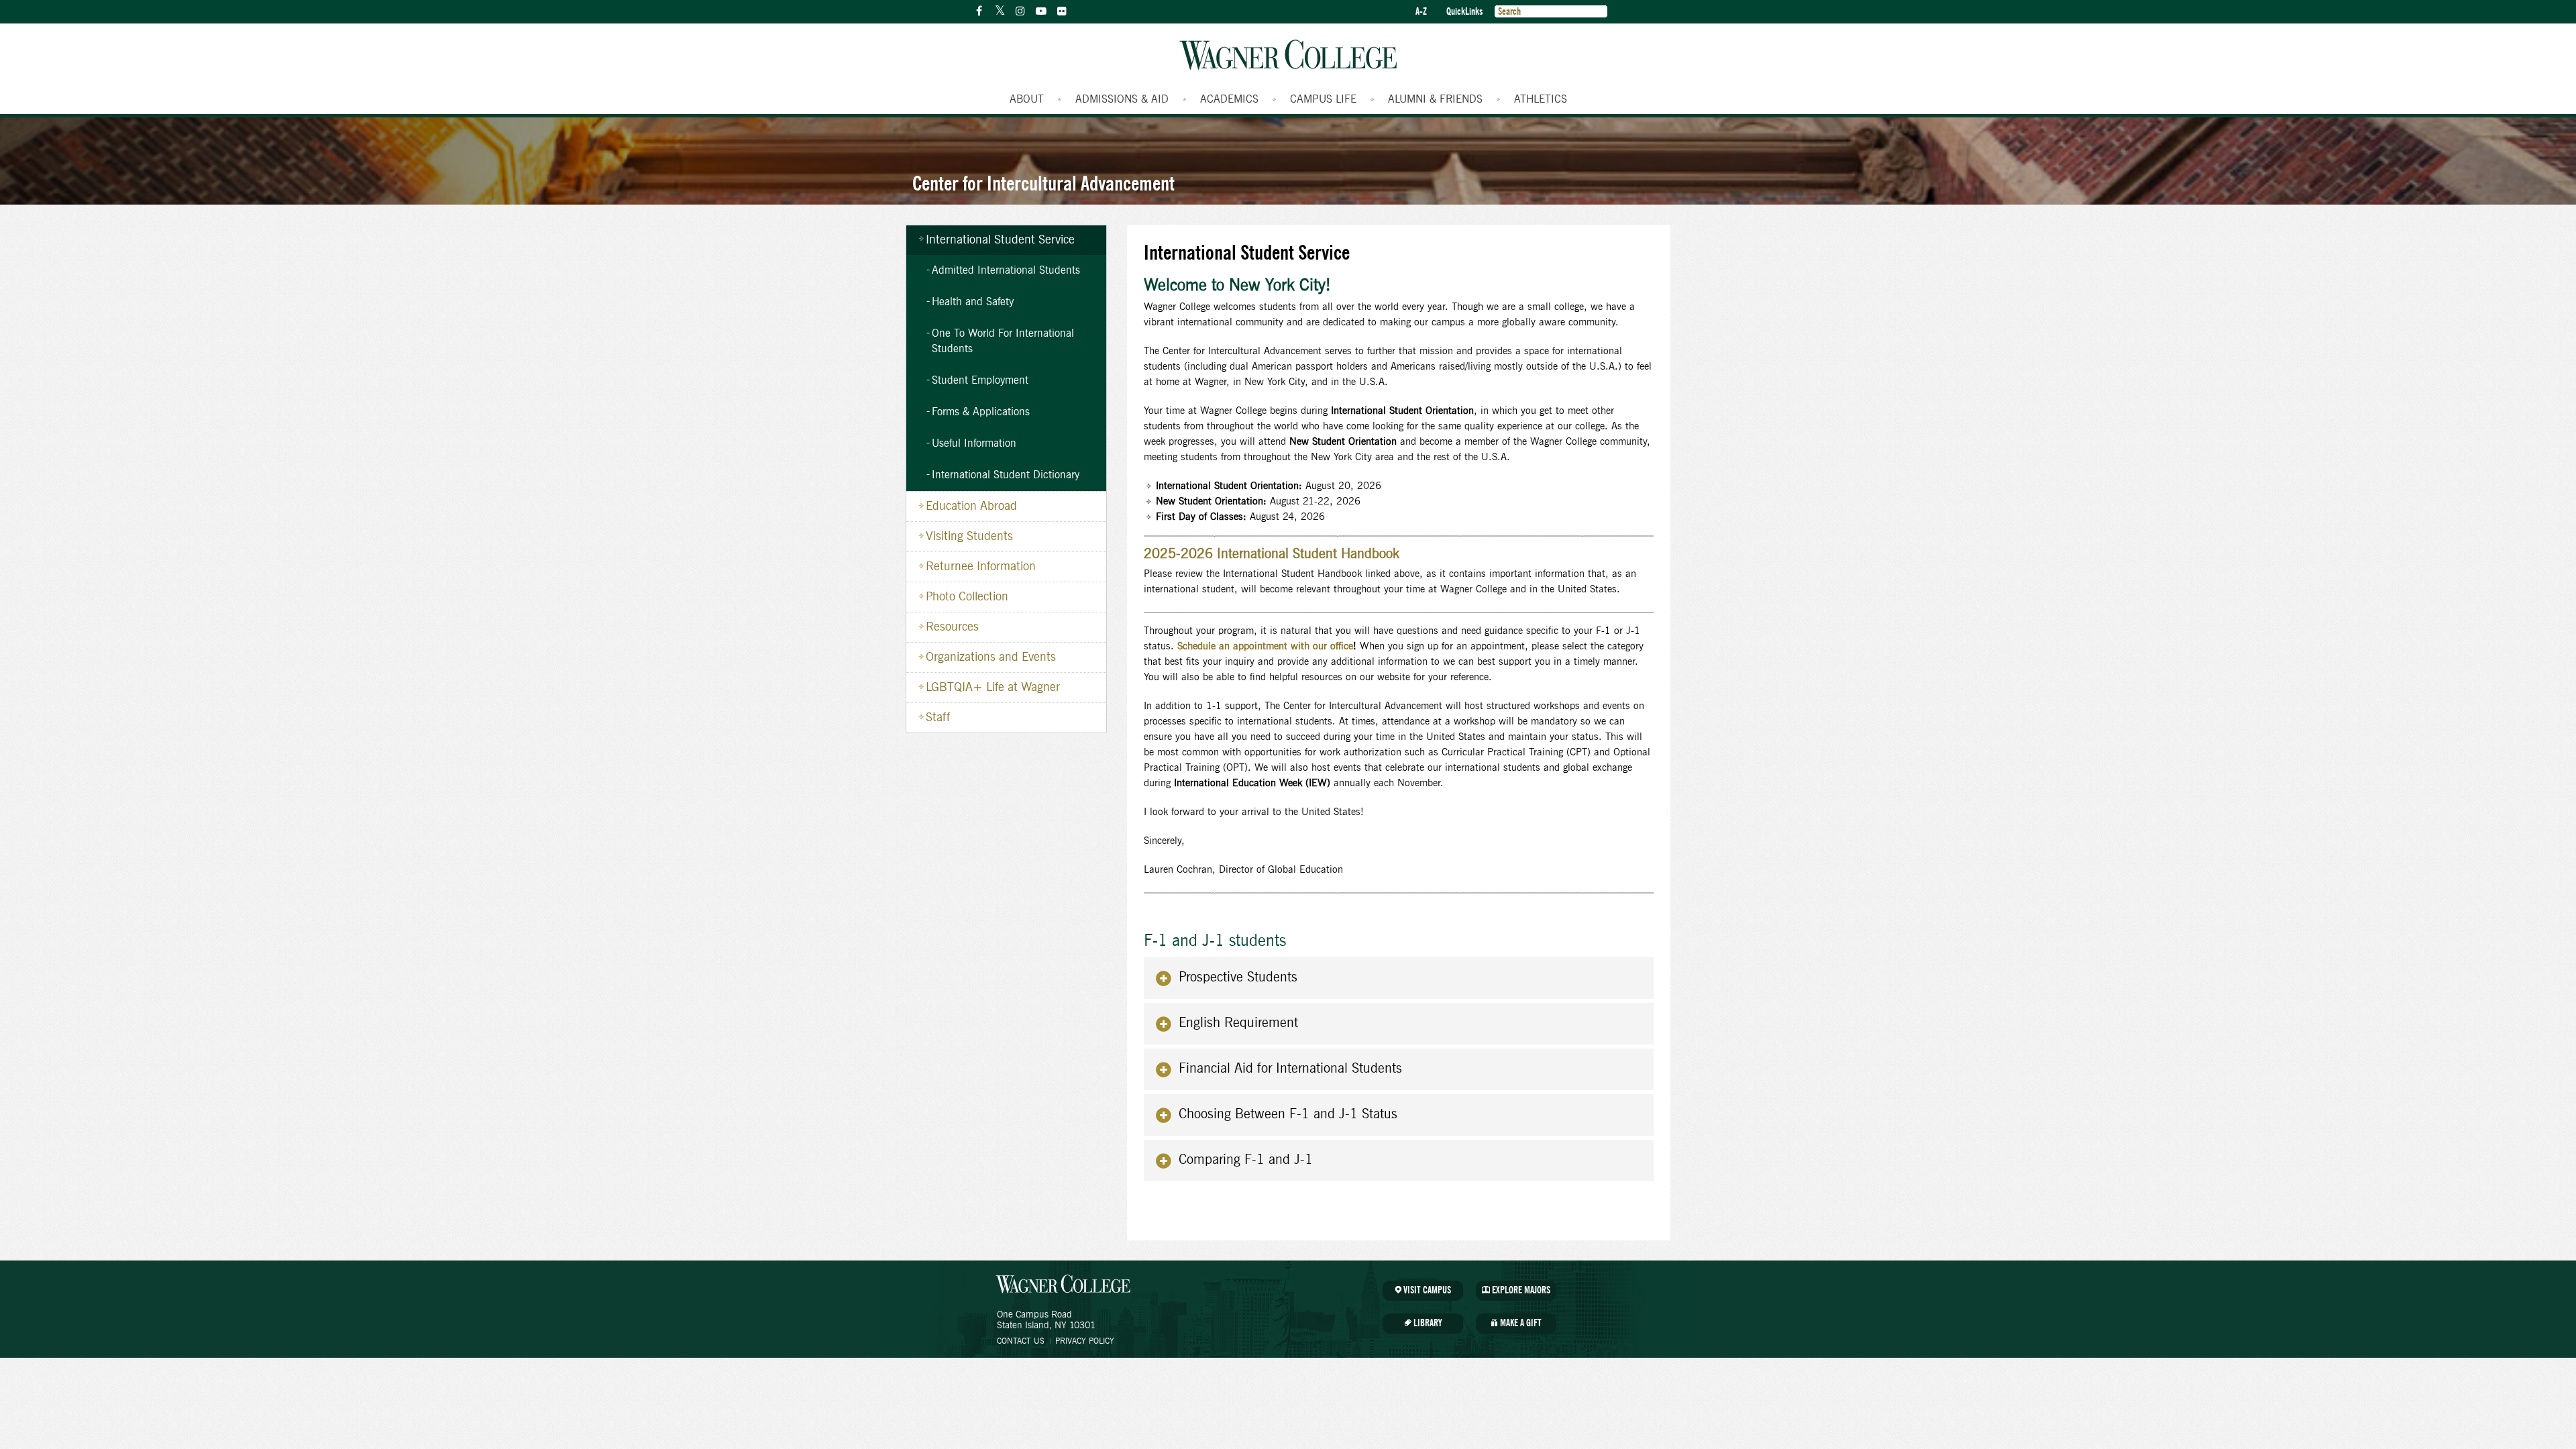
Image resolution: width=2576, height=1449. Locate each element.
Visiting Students (969, 537)
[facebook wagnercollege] (979, 11)
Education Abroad (971, 506)
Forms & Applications (981, 412)
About (1027, 99)
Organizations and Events (991, 657)
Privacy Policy (1085, 1341)
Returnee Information (981, 567)
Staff (938, 718)
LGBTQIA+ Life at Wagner (993, 688)
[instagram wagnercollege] (1020, 11)
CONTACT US (1021, 1341)
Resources (952, 627)
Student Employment (980, 380)
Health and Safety (973, 302)
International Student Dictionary (1006, 475)
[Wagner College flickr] (1062, 11)
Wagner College (1288, 55)
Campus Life (1323, 99)
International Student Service (1000, 240)
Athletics (1541, 99)
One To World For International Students (1003, 341)
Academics (1229, 99)
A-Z (1421, 12)
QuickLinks (1464, 12)
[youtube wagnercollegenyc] (1041, 11)
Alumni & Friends (1435, 99)
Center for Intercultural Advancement (1043, 183)
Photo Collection (967, 597)
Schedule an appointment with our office (1265, 646)
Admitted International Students (1006, 270)
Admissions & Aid (1122, 99)
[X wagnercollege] (1000, 11)
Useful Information (974, 443)
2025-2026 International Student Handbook (1272, 554)
